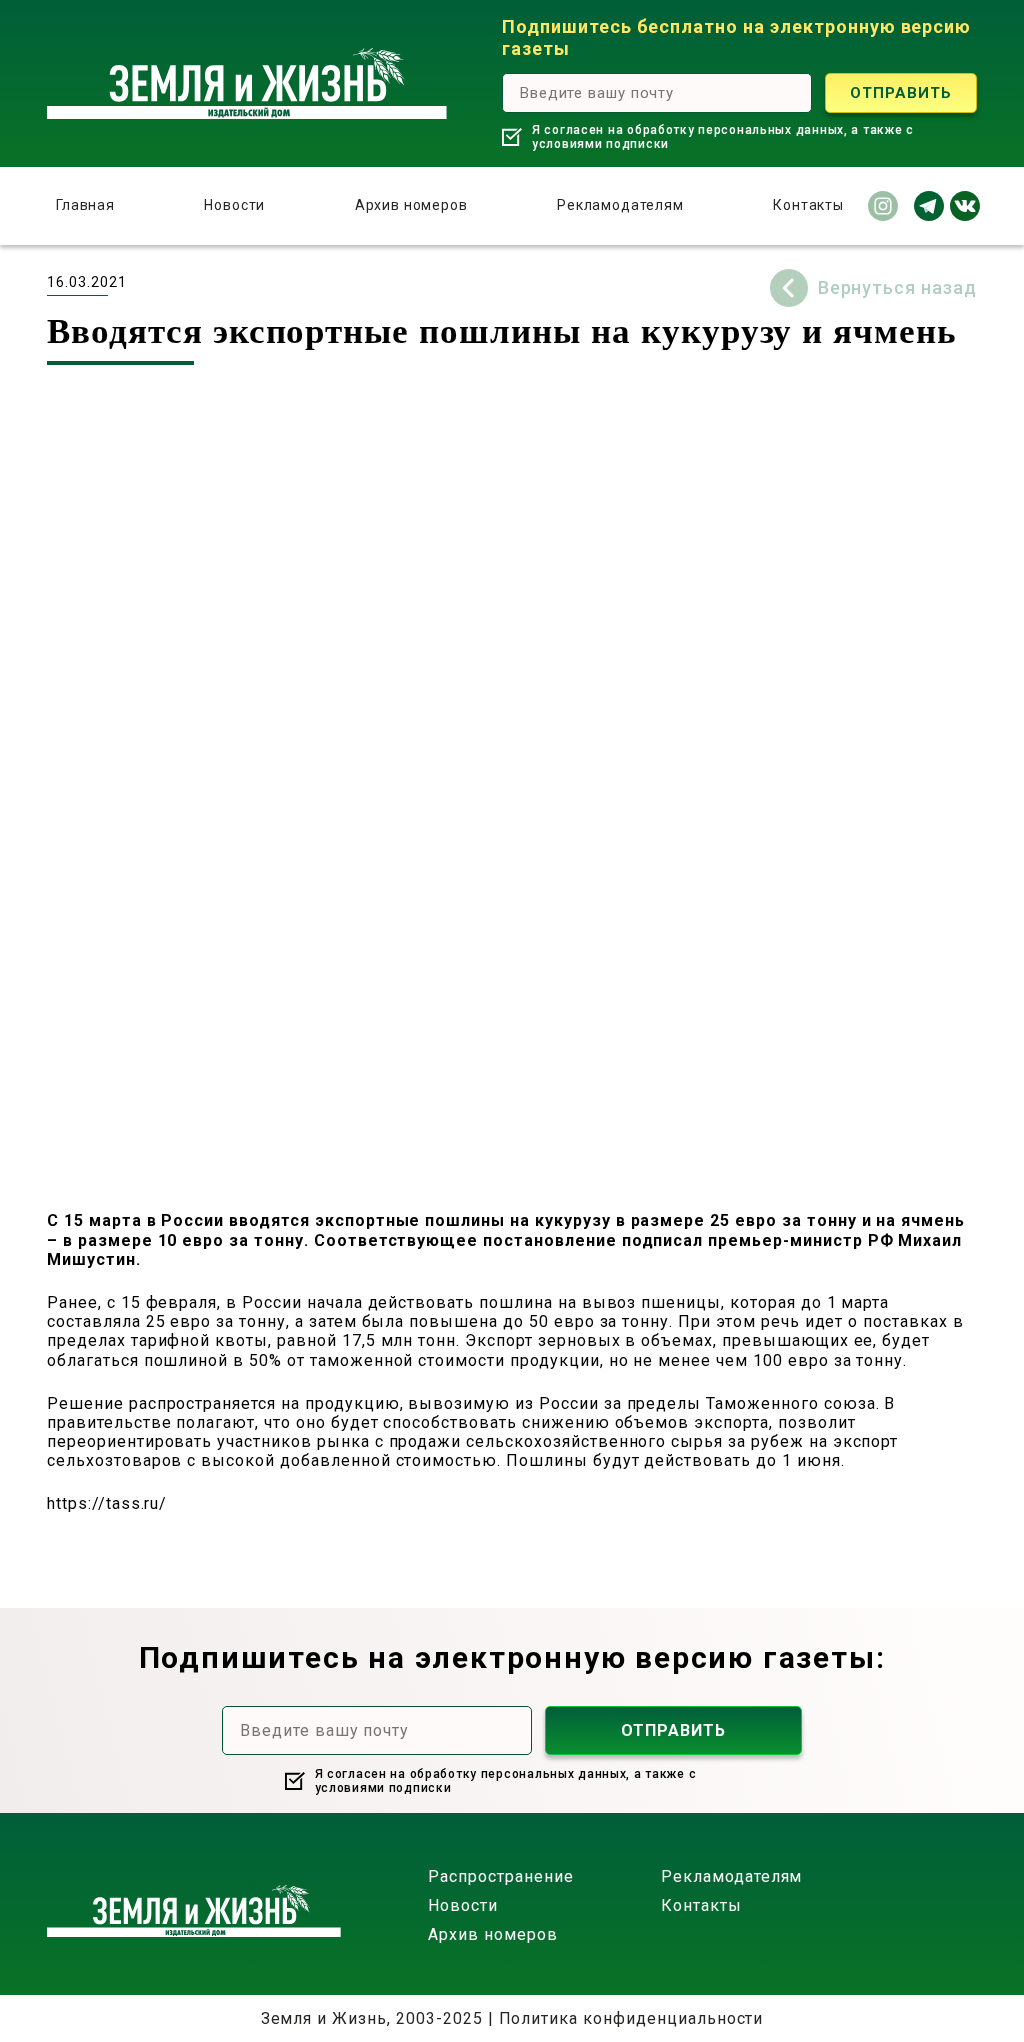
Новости (234, 205)
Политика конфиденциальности (631, 2018)
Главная (85, 205)
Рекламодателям (620, 205)
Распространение (500, 1876)
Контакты (808, 205)
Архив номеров (411, 205)
